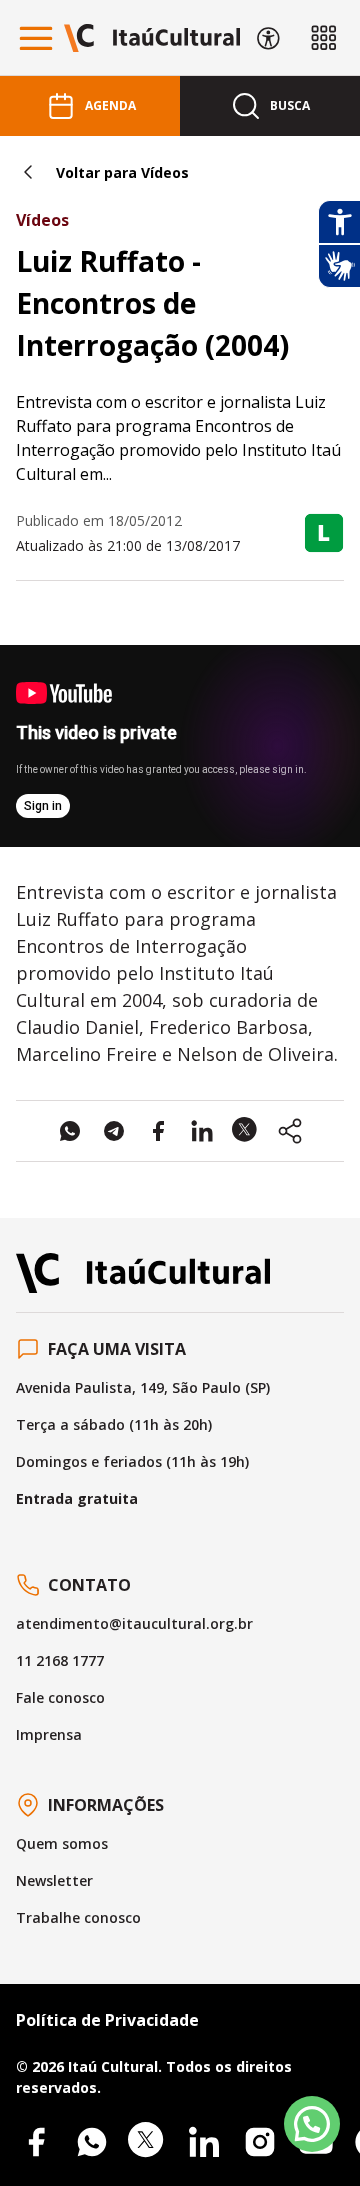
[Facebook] (36, 2142)
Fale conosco (60, 1697)
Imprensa (49, 1734)
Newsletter (54, 1880)
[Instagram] (260, 2142)
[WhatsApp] (92, 2142)
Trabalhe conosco (78, 1917)
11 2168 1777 (60, 1660)
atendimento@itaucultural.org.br (134, 1623)
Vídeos (42, 220)
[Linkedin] (204, 2142)
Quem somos (62, 1843)
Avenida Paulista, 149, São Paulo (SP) (143, 1387)
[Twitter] (148, 2142)
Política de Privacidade (107, 2020)
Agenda (110, 105)
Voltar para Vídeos (122, 172)
